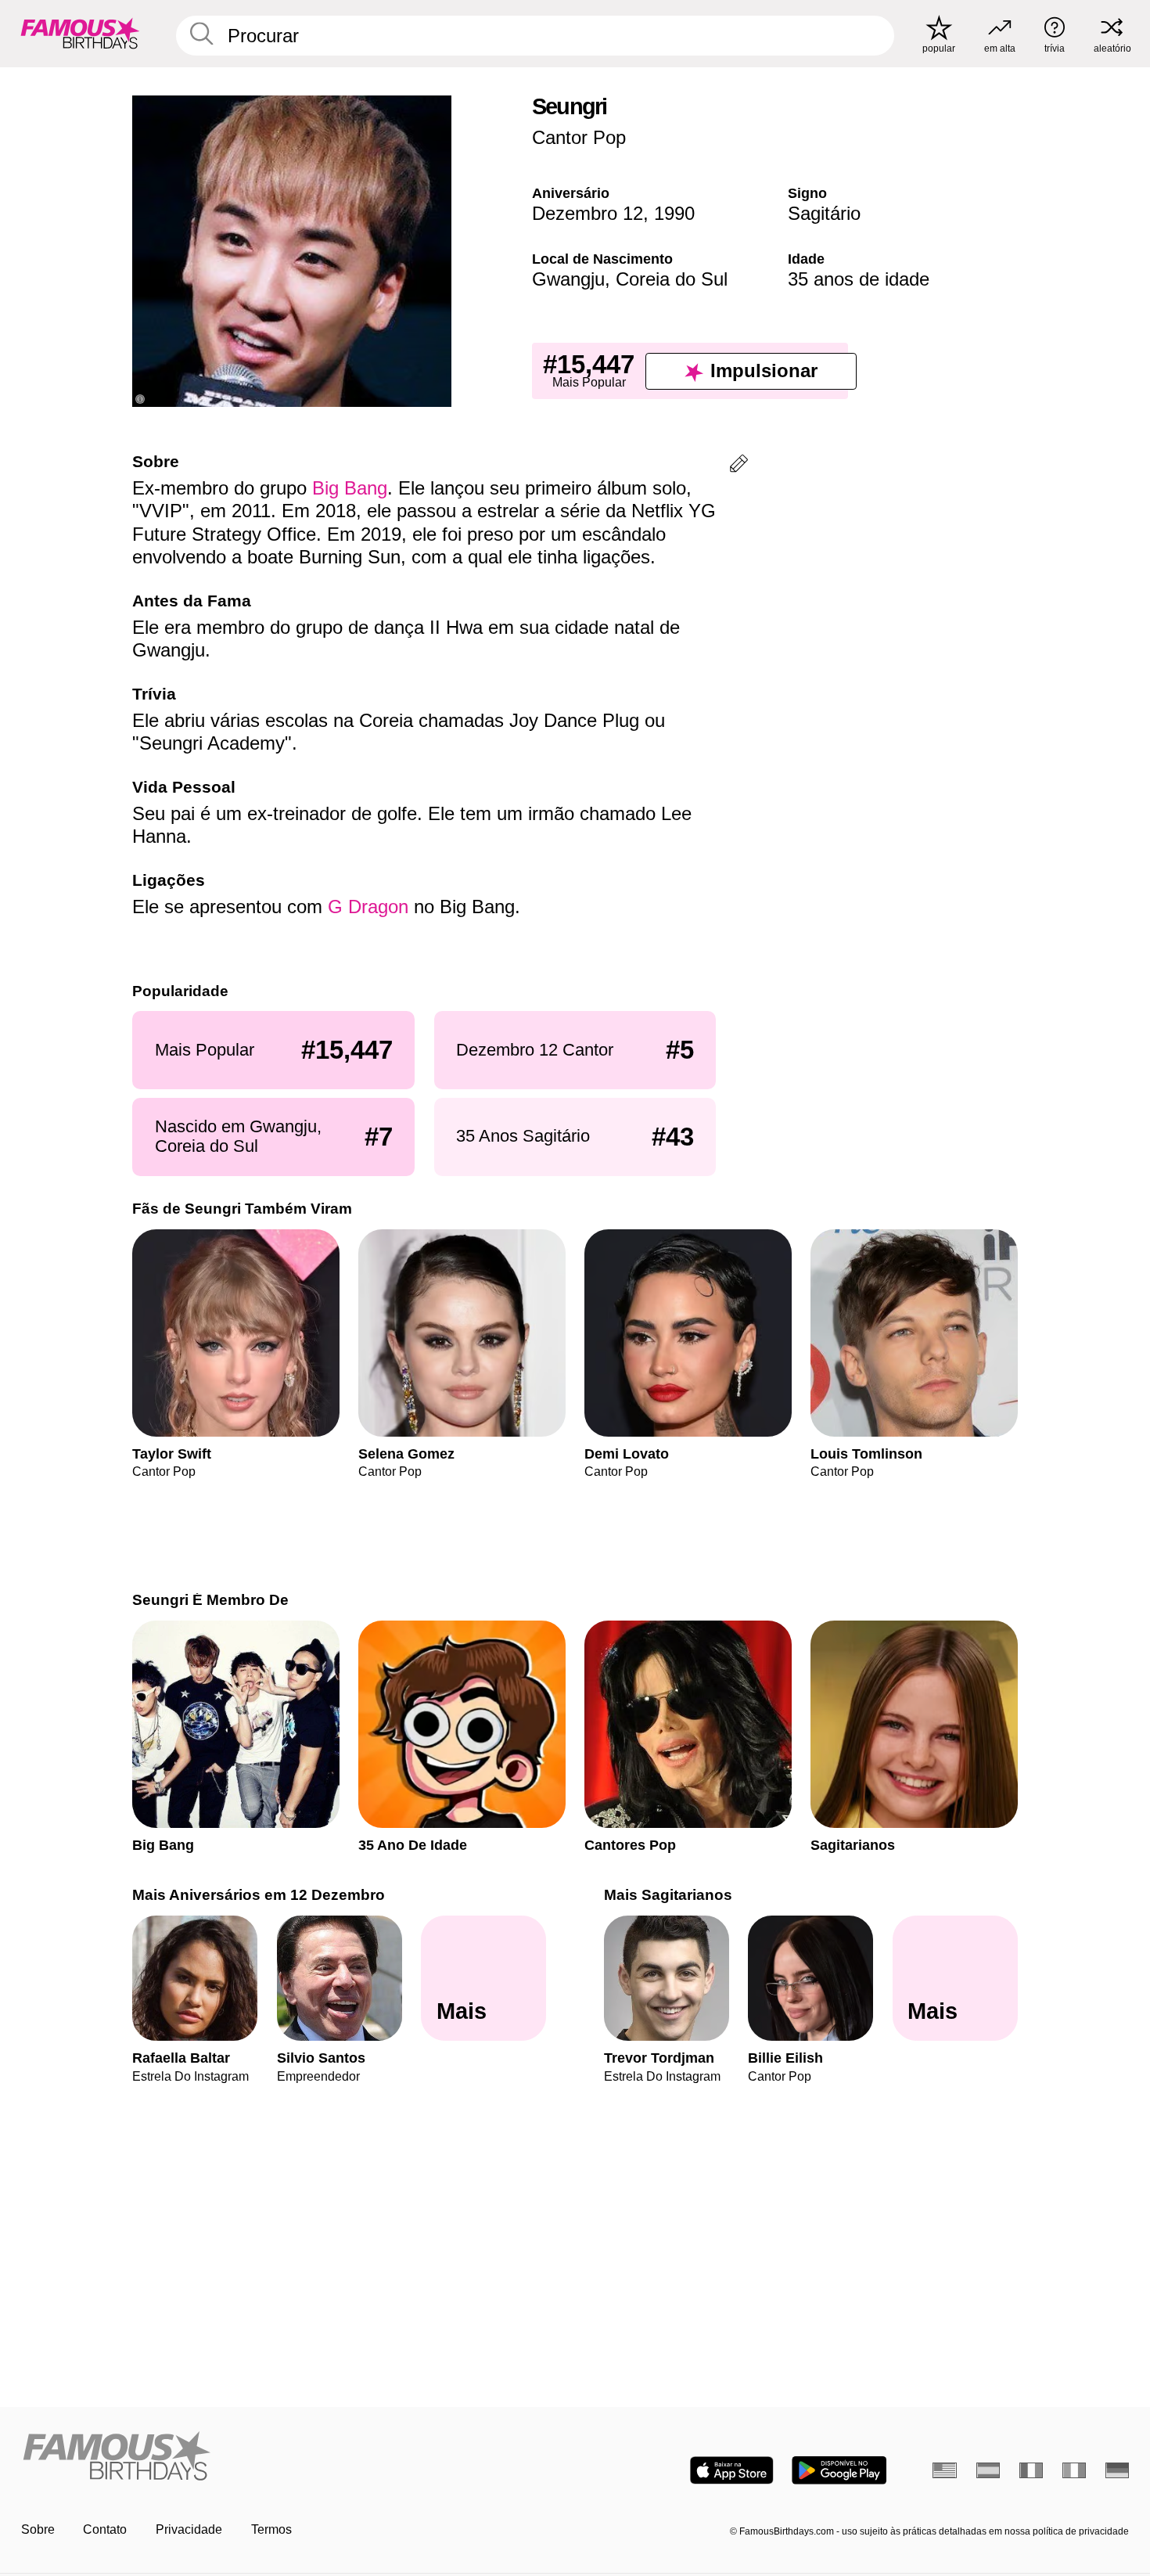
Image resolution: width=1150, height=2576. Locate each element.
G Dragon (368, 907)
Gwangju (568, 279)
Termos (271, 2529)
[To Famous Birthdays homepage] (80, 33)
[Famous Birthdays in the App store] (732, 2470)
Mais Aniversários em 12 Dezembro (259, 1895)
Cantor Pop (579, 137)
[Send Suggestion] (739, 466)
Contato (105, 2529)
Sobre (38, 2529)
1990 (674, 213)
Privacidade (189, 2529)
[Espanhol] (988, 2470)
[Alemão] (1118, 2470)
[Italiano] (1075, 2470)
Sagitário (824, 213)
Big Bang (350, 488)
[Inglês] (945, 2470)
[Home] (293, 2457)
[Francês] (1031, 2470)
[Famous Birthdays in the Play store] (839, 2470)
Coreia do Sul (672, 279)
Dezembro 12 (588, 213)
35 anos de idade (859, 279)
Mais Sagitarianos (668, 1895)
